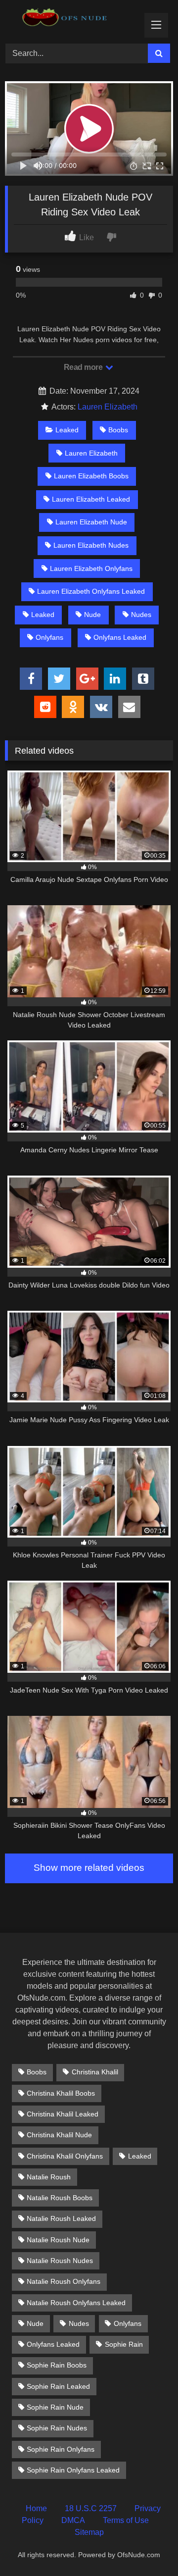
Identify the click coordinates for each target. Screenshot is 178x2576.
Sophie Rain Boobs (57, 2365)
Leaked (67, 430)
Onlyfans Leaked (120, 637)
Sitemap (89, 2532)
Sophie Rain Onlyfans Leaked (73, 2470)
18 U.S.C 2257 (91, 2508)
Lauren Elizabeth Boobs (91, 476)
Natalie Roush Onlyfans (64, 2281)
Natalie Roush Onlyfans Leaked (76, 2303)
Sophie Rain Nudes (57, 2428)
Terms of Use (126, 2520)
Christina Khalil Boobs (61, 2093)
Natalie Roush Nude (58, 2240)
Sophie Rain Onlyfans (61, 2449)
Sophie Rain (124, 2344)
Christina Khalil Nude (59, 2135)
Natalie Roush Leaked (61, 2218)
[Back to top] (147, 2547)
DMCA (73, 2520)
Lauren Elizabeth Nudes (91, 545)
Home (36, 2508)
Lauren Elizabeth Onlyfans (91, 568)
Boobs (118, 430)
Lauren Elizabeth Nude (91, 522)
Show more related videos (89, 1868)
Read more (84, 367)
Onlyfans (49, 637)
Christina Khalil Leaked (63, 2114)
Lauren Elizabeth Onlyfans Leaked (91, 591)
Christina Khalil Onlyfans (65, 2156)
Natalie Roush (49, 2177)
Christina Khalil (95, 2072)
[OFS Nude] (73, 20)
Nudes (141, 615)
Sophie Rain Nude (55, 2407)
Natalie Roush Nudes (60, 2261)
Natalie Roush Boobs (60, 2198)
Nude (92, 615)
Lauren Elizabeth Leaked (91, 499)
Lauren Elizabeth (108, 407)
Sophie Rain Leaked (58, 2386)
